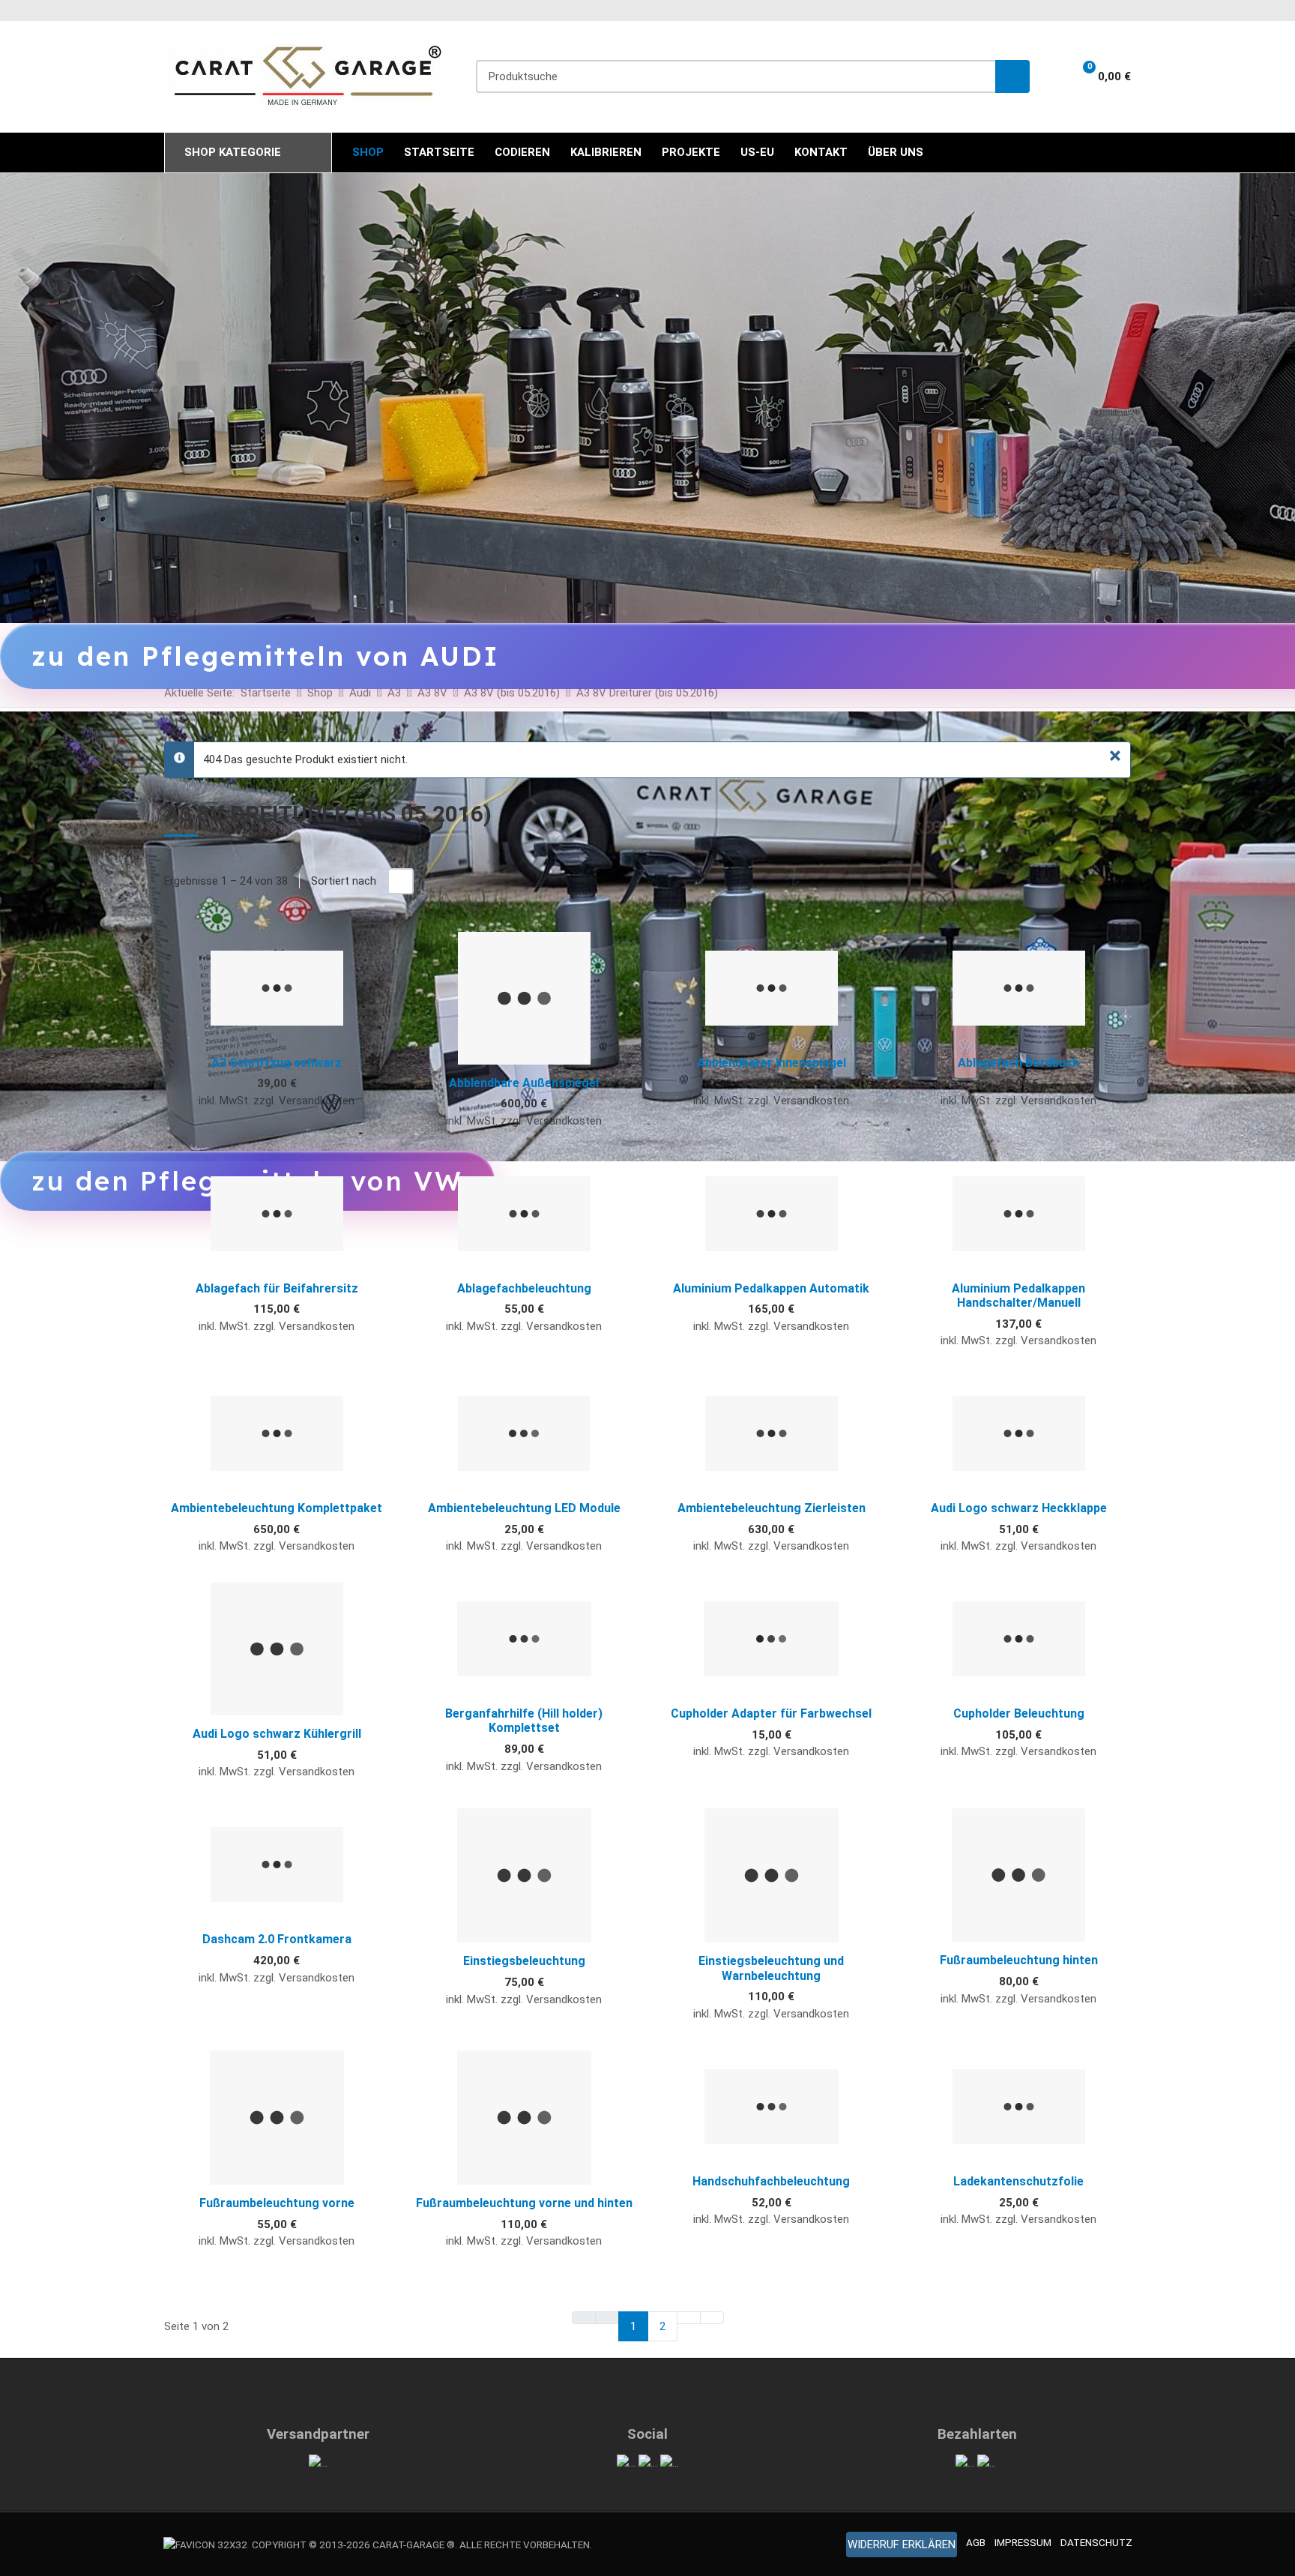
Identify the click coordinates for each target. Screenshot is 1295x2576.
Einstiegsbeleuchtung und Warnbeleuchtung (771, 1968)
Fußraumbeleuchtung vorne (277, 2203)
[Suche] (1012, 77)
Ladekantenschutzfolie (1018, 2181)
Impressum (1023, 2542)
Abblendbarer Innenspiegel (772, 1063)
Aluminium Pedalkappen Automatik (771, 1288)
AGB (976, 2542)
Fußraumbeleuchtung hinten (1019, 1960)
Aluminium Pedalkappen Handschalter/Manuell (1018, 1295)
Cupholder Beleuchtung (1019, 1713)
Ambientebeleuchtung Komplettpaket (277, 1508)
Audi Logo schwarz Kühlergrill (277, 1734)
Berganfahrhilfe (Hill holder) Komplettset (524, 1721)
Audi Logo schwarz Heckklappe (1019, 1508)
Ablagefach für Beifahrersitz (277, 1288)
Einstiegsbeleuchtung (524, 1961)
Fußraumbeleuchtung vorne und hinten (524, 2203)
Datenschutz (1096, 2542)
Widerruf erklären (902, 2545)
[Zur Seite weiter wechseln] (689, 2318)
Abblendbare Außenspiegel (524, 1083)
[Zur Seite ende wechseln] (712, 2318)
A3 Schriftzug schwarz (277, 1063)
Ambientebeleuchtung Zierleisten (772, 1508)
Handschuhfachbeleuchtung (771, 2181)
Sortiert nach (344, 881)
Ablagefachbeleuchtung (524, 1288)
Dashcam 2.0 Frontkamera (277, 1939)
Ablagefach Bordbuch (1018, 1063)
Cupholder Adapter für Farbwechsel (771, 1713)
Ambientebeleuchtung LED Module (524, 1508)
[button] (1097, 76)
